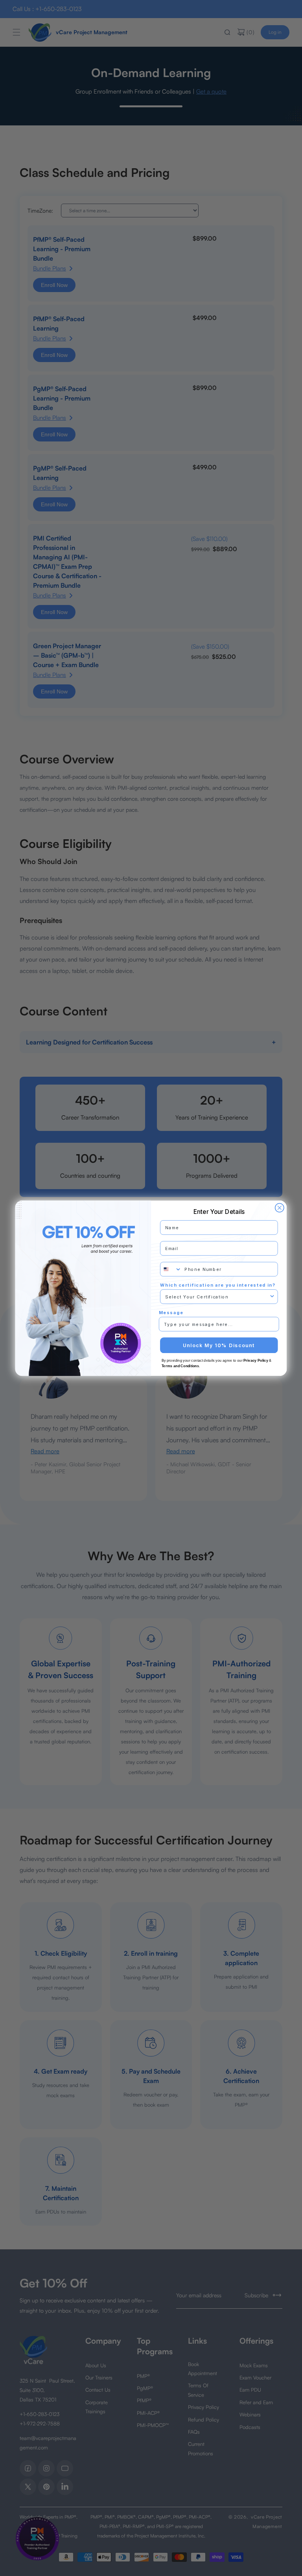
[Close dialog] (280, 1208)
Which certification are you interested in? (218, 1285)
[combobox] (171, 1269)
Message (171, 1312)
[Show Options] (272, 1296)
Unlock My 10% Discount (219, 1345)
